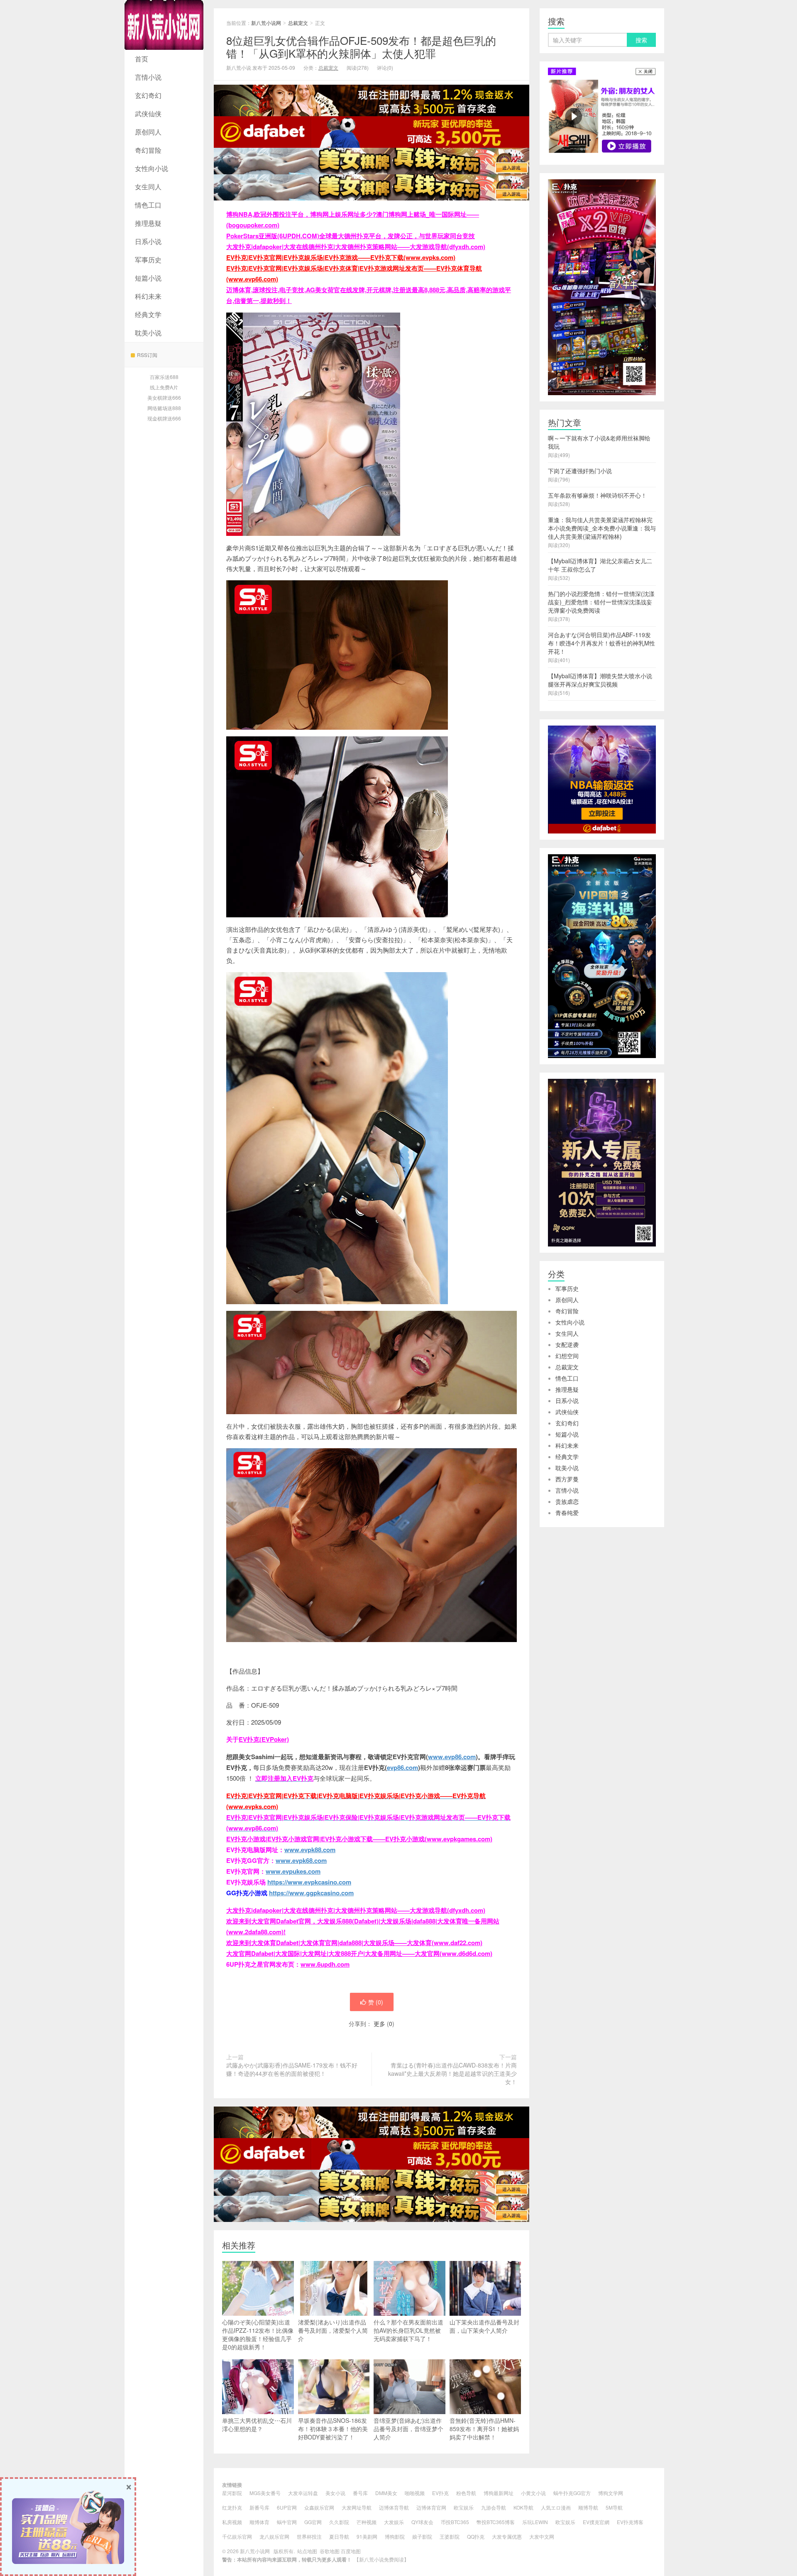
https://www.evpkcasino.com (309, 1882)
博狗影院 (395, 2536)
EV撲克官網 (596, 2522)
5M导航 (614, 2507)
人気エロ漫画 (556, 2507)
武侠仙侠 (148, 114)
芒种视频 (367, 2522)
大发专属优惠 (507, 2536)
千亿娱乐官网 (237, 2536)
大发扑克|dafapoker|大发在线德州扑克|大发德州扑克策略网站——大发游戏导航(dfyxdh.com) (356, 247)
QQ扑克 (476, 2536)
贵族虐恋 (567, 1501)
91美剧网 (367, 2536)
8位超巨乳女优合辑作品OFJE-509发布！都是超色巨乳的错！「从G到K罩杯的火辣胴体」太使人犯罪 (361, 46)
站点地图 (307, 2551)
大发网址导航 (357, 2507)
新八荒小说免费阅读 (381, 2559)
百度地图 (351, 2551)
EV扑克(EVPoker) (264, 1739)
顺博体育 (259, 2522)
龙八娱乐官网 (274, 2536)
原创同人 (148, 132)
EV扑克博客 (630, 2522)
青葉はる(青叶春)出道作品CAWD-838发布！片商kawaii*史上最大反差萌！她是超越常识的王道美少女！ (452, 2073)
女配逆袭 (567, 1344)
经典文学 (148, 314)
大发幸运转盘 (303, 2493)
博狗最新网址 (499, 2493)
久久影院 (339, 2522)
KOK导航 (523, 2507)
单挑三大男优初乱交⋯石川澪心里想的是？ (257, 2424)
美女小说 (335, 2493)
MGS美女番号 (265, 2493)
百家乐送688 (164, 377)
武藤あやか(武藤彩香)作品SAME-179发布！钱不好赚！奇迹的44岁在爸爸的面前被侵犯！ (292, 2069)
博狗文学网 (611, 2493)
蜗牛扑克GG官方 (572, 2493)
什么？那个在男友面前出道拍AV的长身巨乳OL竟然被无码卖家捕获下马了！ (408, 2330)
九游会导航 (494, 2507)
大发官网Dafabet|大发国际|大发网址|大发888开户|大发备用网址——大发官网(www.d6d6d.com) (359, 1953)
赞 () (376, 2002)
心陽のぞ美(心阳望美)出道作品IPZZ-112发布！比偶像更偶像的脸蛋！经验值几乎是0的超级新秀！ (258, 2334)
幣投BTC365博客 (496, 2522)
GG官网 (313, 2522)
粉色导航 (466, 2493)
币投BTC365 (455, 2522)
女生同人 (148, 187)
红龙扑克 (232, 2507)
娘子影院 (422, 2536)
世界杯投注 (309, 2536)
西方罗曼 (567, 1479)
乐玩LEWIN (535, 2522)
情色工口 (148, 205)
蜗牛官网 (287, 2522)
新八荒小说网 (164, 25)
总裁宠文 (298, 23)
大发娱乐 (394, 2522)
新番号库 (259, 2507)
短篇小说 (148, 278)
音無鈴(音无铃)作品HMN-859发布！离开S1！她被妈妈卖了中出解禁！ (484, 2429)
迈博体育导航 (394, 2507)
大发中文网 (542, 2536)
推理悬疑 (148, 223)
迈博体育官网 (431, 2507)
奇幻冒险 (148, 150)
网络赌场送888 (164, 408)
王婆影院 (450, 2536)
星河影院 (232, 2493)
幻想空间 (567, 1356)
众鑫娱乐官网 (319, 2507)
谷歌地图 (330, 2551)
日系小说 (148, 241)
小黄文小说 (533, 2493)
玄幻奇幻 (148, 95)
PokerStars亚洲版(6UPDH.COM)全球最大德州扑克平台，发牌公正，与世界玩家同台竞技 (351, 236)
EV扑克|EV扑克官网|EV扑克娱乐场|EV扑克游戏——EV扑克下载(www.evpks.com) (341, 257)
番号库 (360, 2493)
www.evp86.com (452, 1757)
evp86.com (402, 1767)
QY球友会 (422, 2522)
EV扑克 (440, 2493)
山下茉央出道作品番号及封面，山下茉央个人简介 (484, 2326)
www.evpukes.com (293, 1871)
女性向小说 (152, 168)
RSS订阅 (147, 355)
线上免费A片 (164, 387)
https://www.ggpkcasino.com (311, 1893)
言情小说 (148, 77)
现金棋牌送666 (164, 418)
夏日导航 (339, 2536)
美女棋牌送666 (164, 397)
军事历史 (148, 260)
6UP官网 (287, 2507)
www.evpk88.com (310, 1850)
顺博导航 (588, 2507)
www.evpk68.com (301, 1860)
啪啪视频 (415, 2493)
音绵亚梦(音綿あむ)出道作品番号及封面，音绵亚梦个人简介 (408, 2429)
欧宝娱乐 (464, 2507)
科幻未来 (148, 296)
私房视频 (232, 2522)
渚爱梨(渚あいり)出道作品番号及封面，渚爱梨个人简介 (333, 2330)
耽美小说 (148, 333)
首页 (142, 59)
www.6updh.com (325, 1964)
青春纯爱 (567, 1513)
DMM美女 (386, 2493)
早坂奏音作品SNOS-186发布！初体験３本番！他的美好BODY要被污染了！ (333, 2429)
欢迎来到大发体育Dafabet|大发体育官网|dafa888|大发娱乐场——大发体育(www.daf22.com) (354, 1943)
